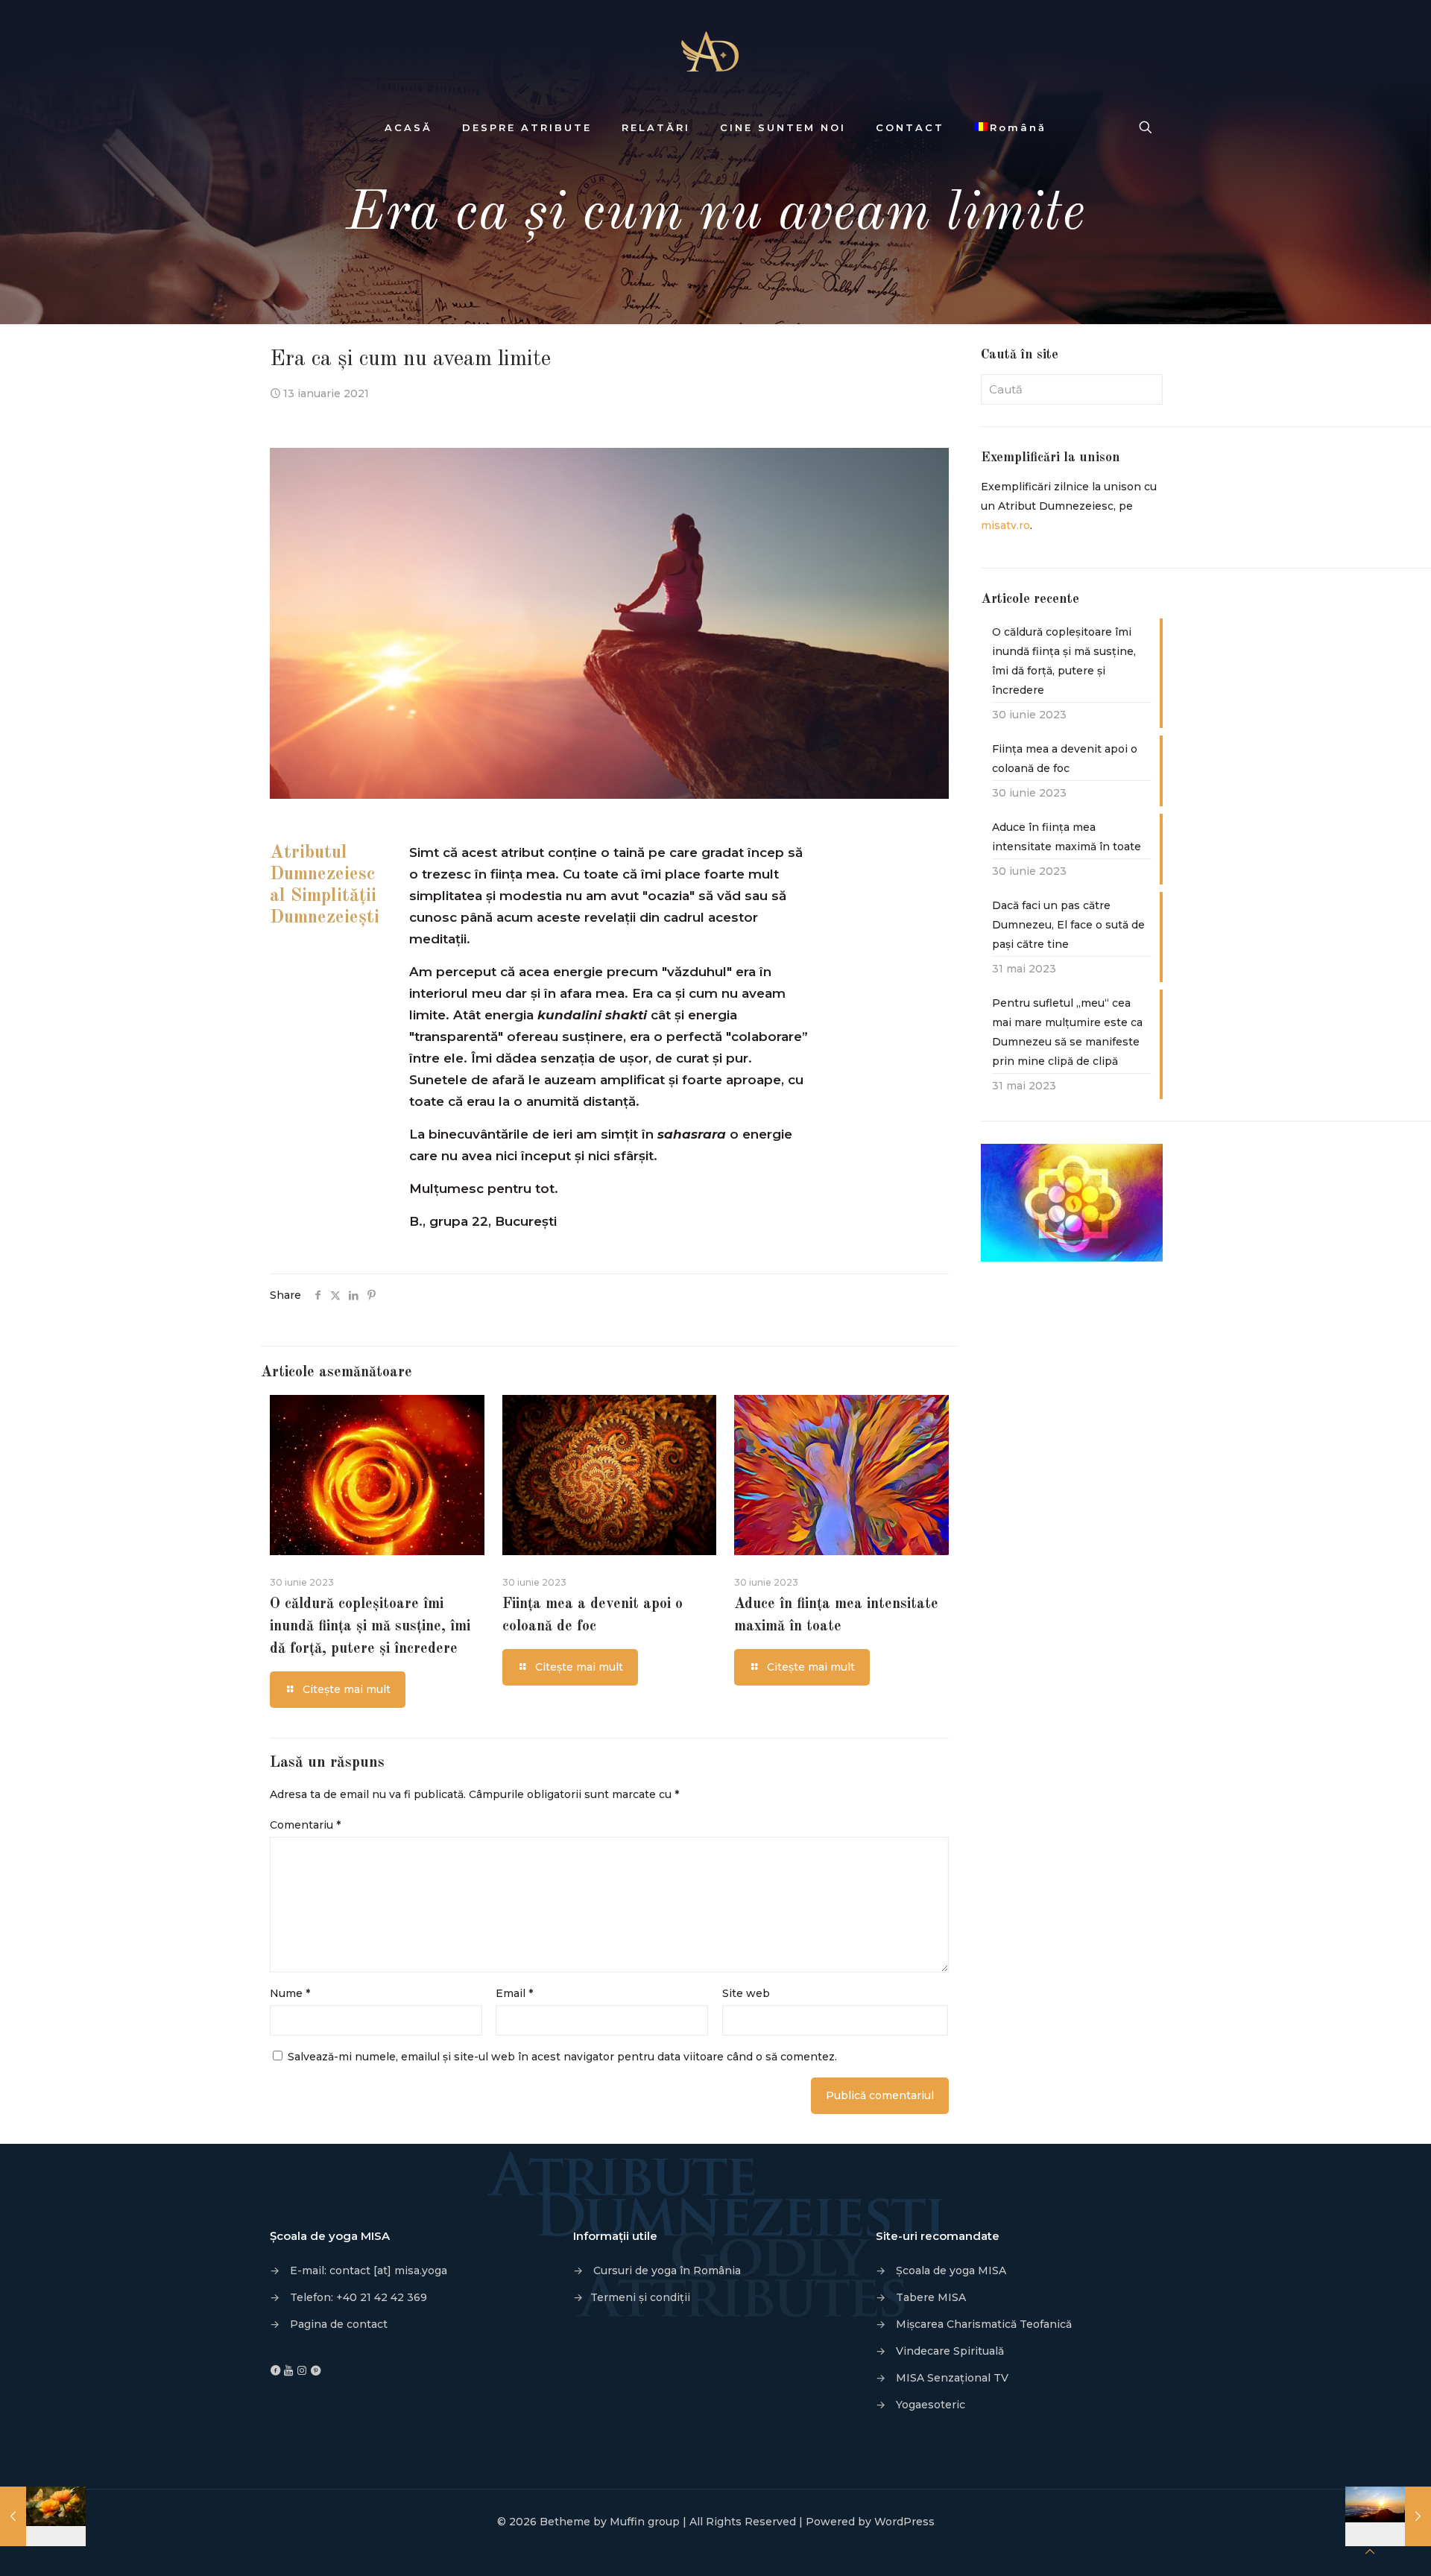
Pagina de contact (339, 2324)
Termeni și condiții (640, 2297)
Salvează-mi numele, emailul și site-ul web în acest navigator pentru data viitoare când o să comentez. (562, 2057)
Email (514, 1993)
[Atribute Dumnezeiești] (715, 52)
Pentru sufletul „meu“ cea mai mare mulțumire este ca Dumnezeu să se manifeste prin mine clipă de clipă (1067, 1032)
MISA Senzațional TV (952, 2378)
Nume (290, 1993)
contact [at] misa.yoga (388, 2270)
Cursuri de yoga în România (667, 2270)
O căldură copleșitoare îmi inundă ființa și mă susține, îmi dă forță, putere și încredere (370, 1627)
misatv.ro (1005, 525)
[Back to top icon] (1370, 2551)
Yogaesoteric (931, 2405)
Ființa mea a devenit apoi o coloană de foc (1065, 759)
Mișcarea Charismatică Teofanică (984, 2324)
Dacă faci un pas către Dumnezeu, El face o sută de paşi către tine (1068, 925)
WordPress (904, 2522)
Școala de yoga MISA (951, 2270)
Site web (746, 1993)
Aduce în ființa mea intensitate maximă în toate (1067, 837)
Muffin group (645, 2522)
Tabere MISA (931, 2297)
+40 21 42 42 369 (382, 2297)
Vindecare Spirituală (950, 2351)
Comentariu (305, 1825)
